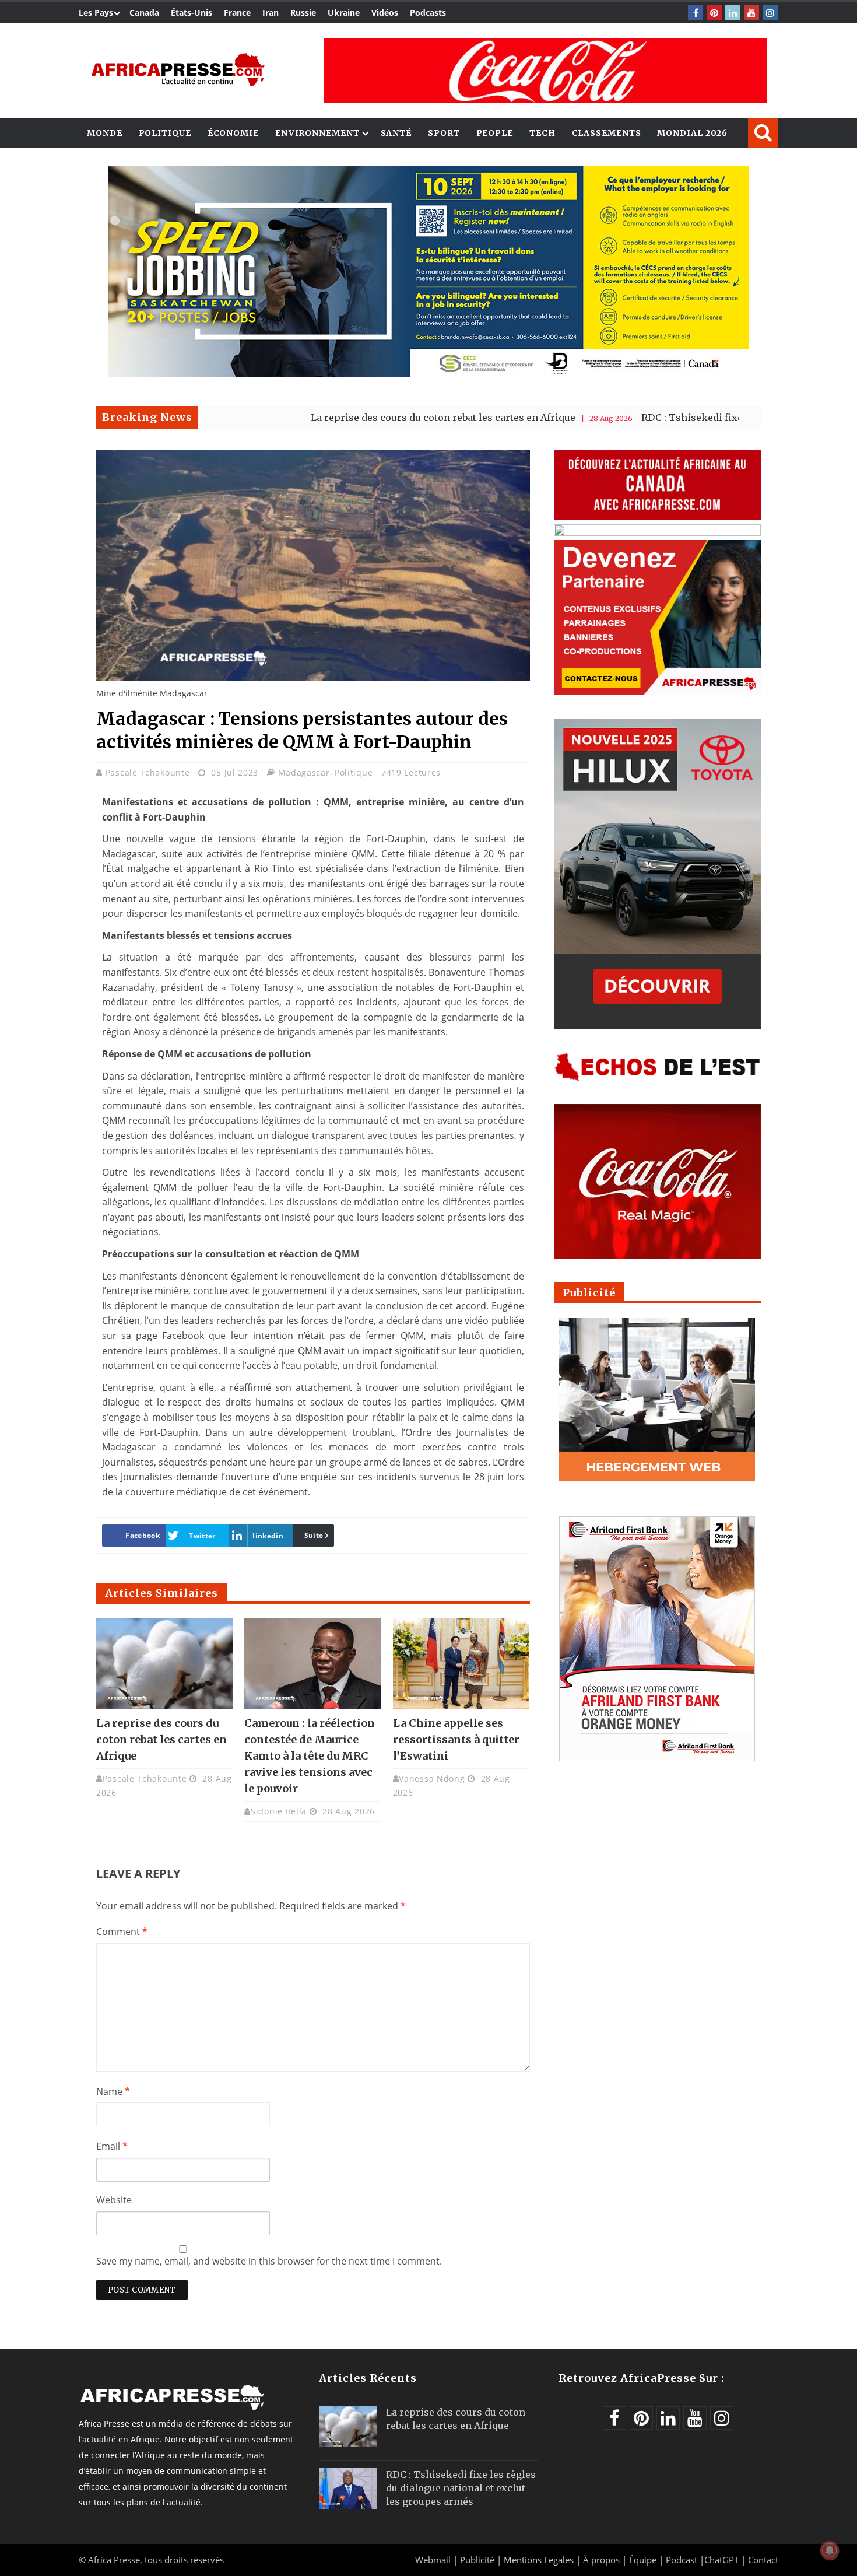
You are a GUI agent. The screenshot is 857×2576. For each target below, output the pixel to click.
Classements (607, 133)
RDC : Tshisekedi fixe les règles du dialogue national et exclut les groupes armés (461, 2488)
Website (114, 2200)
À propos (601, 2560)
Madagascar (304, 772)
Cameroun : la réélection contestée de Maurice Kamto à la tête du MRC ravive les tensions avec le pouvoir (310, 1756)
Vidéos (385, 13)
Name (113, 2091)
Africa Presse (114, 2560)
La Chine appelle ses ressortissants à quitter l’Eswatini (456, 1739)
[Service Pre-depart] (428, 374)
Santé (396, 133)
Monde (105, 133)
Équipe (644, 2560)
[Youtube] (751, 13)
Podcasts (428, 13)
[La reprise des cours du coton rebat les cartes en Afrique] (164, 1664)
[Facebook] (696, 13)
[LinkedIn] (733, 13)
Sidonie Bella (279, 1811)
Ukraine (344, 13)
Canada (144, 13)
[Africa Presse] (178, 70)
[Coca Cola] (545, 71)
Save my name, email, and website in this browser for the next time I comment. (269, 2261)
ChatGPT (721, 2560)
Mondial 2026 (692, 133)
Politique (165, 133)
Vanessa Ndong (432, 1778)
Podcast (682, 2560)
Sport (444, 133)
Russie (303, 13)
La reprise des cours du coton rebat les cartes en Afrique (371, 418)
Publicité (478, 2560)
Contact (763, 2560)
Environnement (317, 133)
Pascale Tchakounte (149, 772)
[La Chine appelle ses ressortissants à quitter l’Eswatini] (461, 1664)
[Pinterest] (714, 13)
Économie (233, 133)
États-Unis (192, 13)
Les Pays (96, 13)
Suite (314, 1535)
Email (112, 2146)
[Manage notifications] (830, 2550)
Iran (271, 13)
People (495, 133)
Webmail (433, 2560)
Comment (122, 1932)
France (237, 13)
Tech (542, 133)
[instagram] (770, 13)
